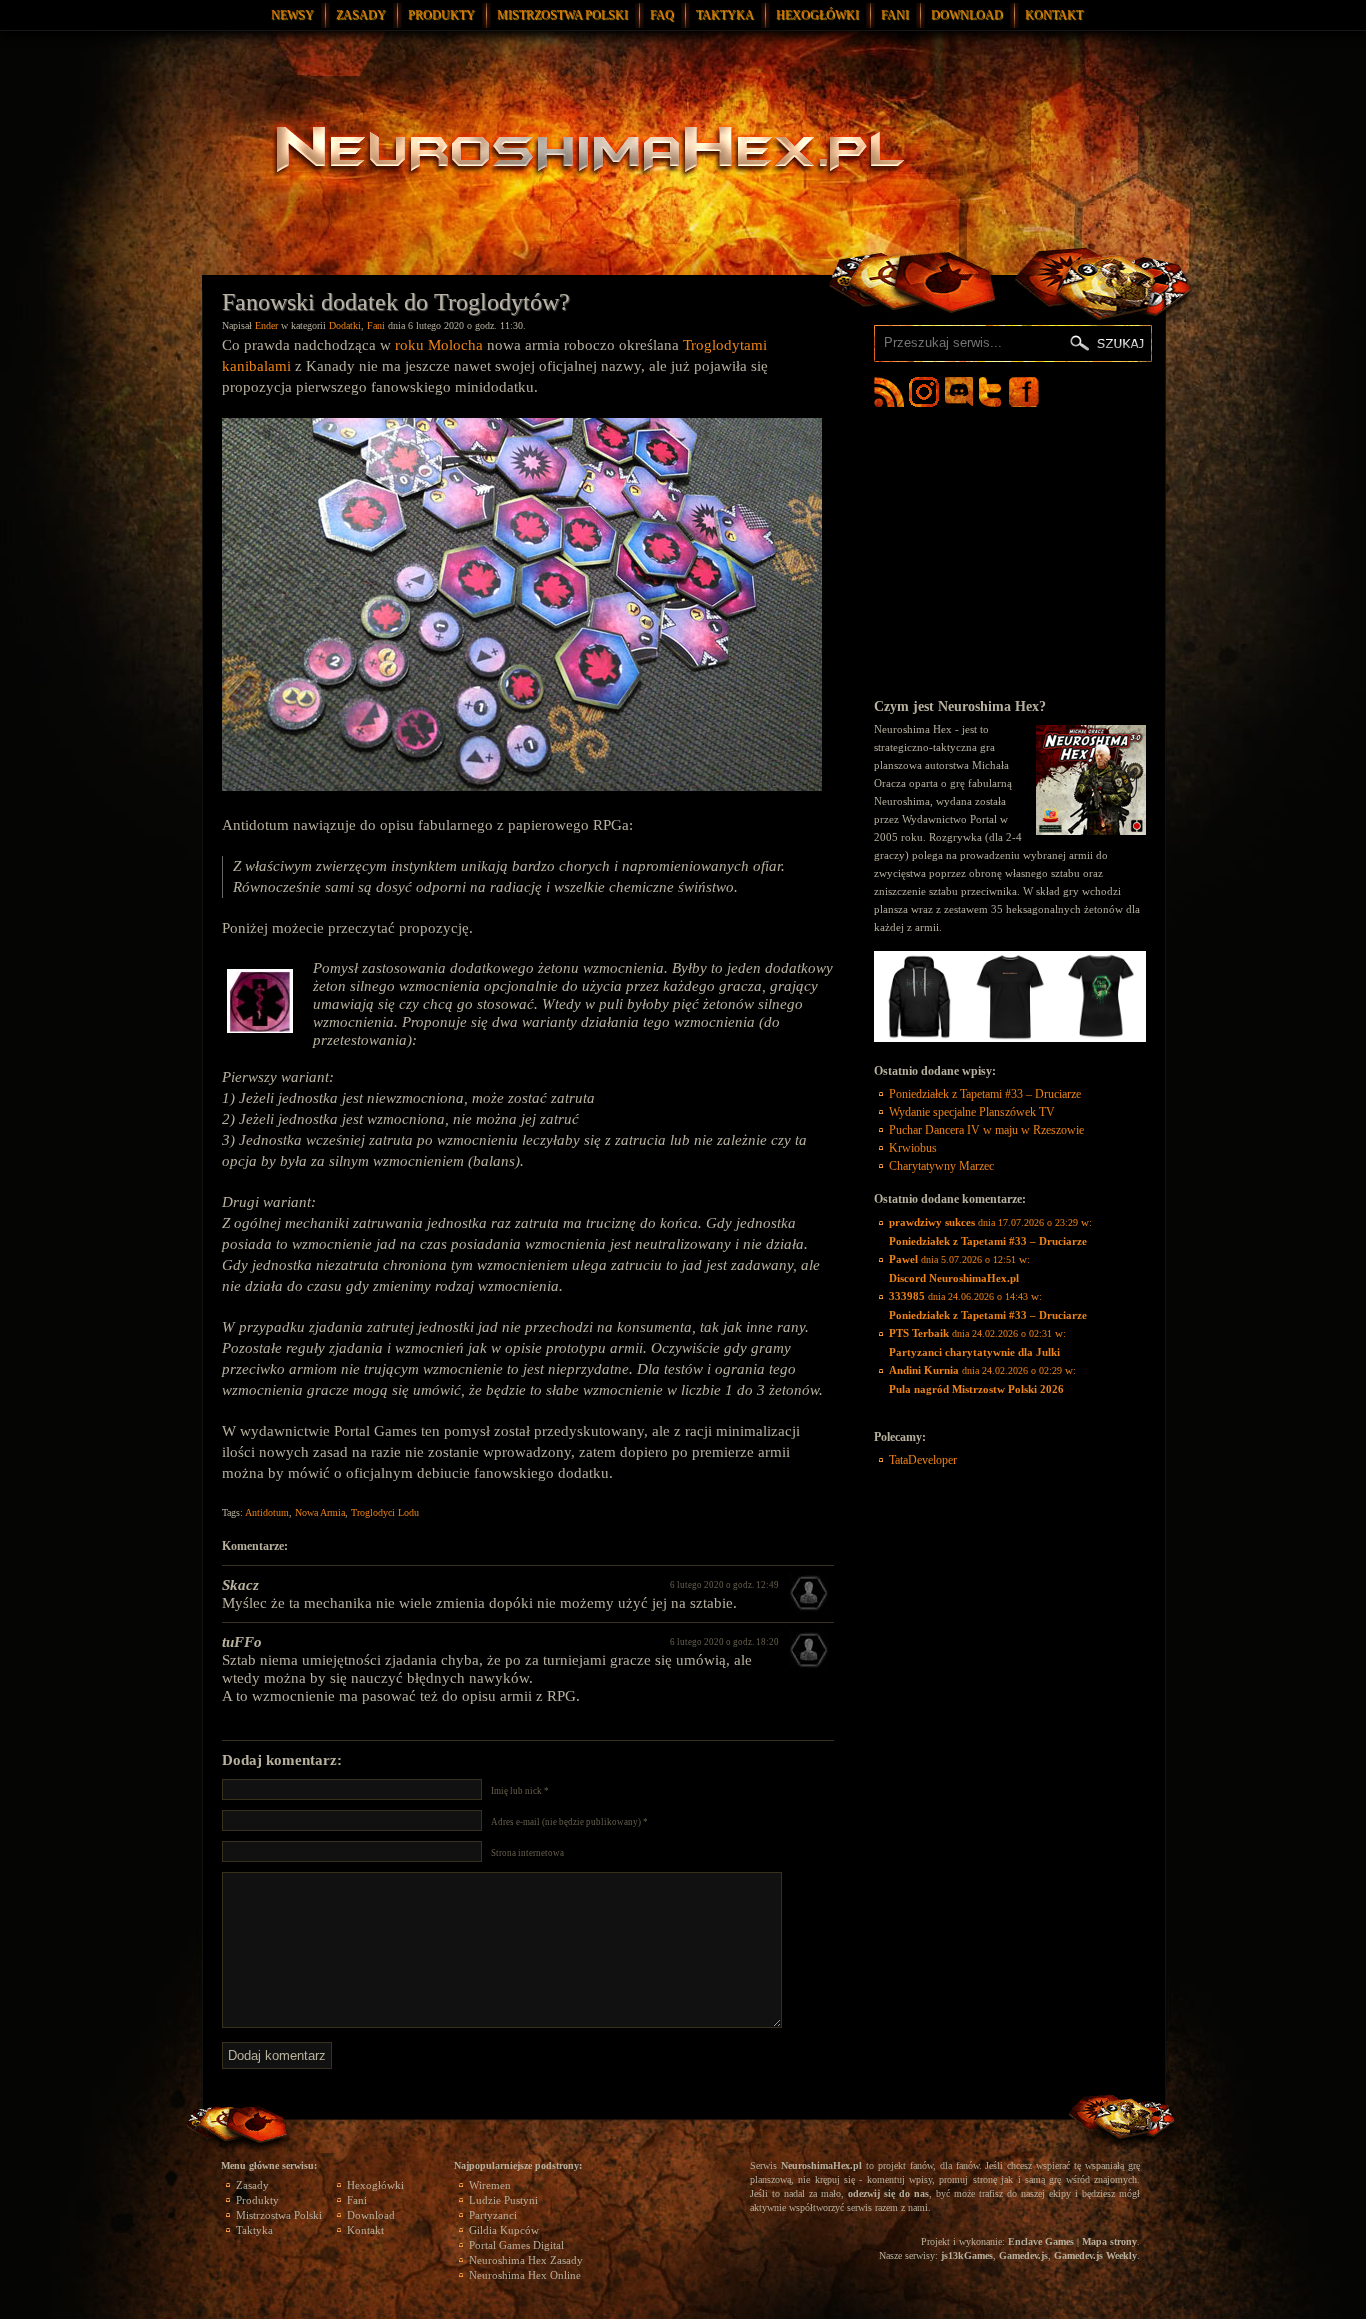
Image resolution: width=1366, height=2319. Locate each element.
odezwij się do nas (888, 2193)
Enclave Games (1041, 2241)
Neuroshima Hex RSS (889, 392)
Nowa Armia (320, 1512)
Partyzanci (493, 2215)
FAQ (662, 15)
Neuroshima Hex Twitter (994, 392)
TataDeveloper (923, 1460)
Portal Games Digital (516, 2245)
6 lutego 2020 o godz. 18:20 (724, 1642)
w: (990, 1231)
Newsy (292, 15)
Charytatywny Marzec (941, 1166)
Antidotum (267, 1512)
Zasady (361, 15)
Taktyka (725, 15)
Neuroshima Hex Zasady (526, 2260)
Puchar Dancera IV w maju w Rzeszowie (986, 1130)
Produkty (441, 15)
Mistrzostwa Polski (562, 15)
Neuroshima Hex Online (525, 2275)
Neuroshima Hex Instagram (924, 392)
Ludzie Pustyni (503, 2200)
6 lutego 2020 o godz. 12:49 (724, 1585)
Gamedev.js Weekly (1095, 2255)
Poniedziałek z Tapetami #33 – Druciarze (985, 1094)
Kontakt (1054, 15)
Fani (895, 15)
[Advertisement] (1010, 552)
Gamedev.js (1023, 2255)
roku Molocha (439, 345)
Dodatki (345, 325)
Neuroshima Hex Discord (959, 392)
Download (967, 15)
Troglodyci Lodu (385, 1512)
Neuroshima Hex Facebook (1024, 392)
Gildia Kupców (504, 2230)
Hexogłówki (817, 15)
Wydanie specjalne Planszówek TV (972, 1112)
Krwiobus (913, 1148)
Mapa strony (1109, 2241)
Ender (266, 325)
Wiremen (490, 2185)
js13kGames (967, 2255)
